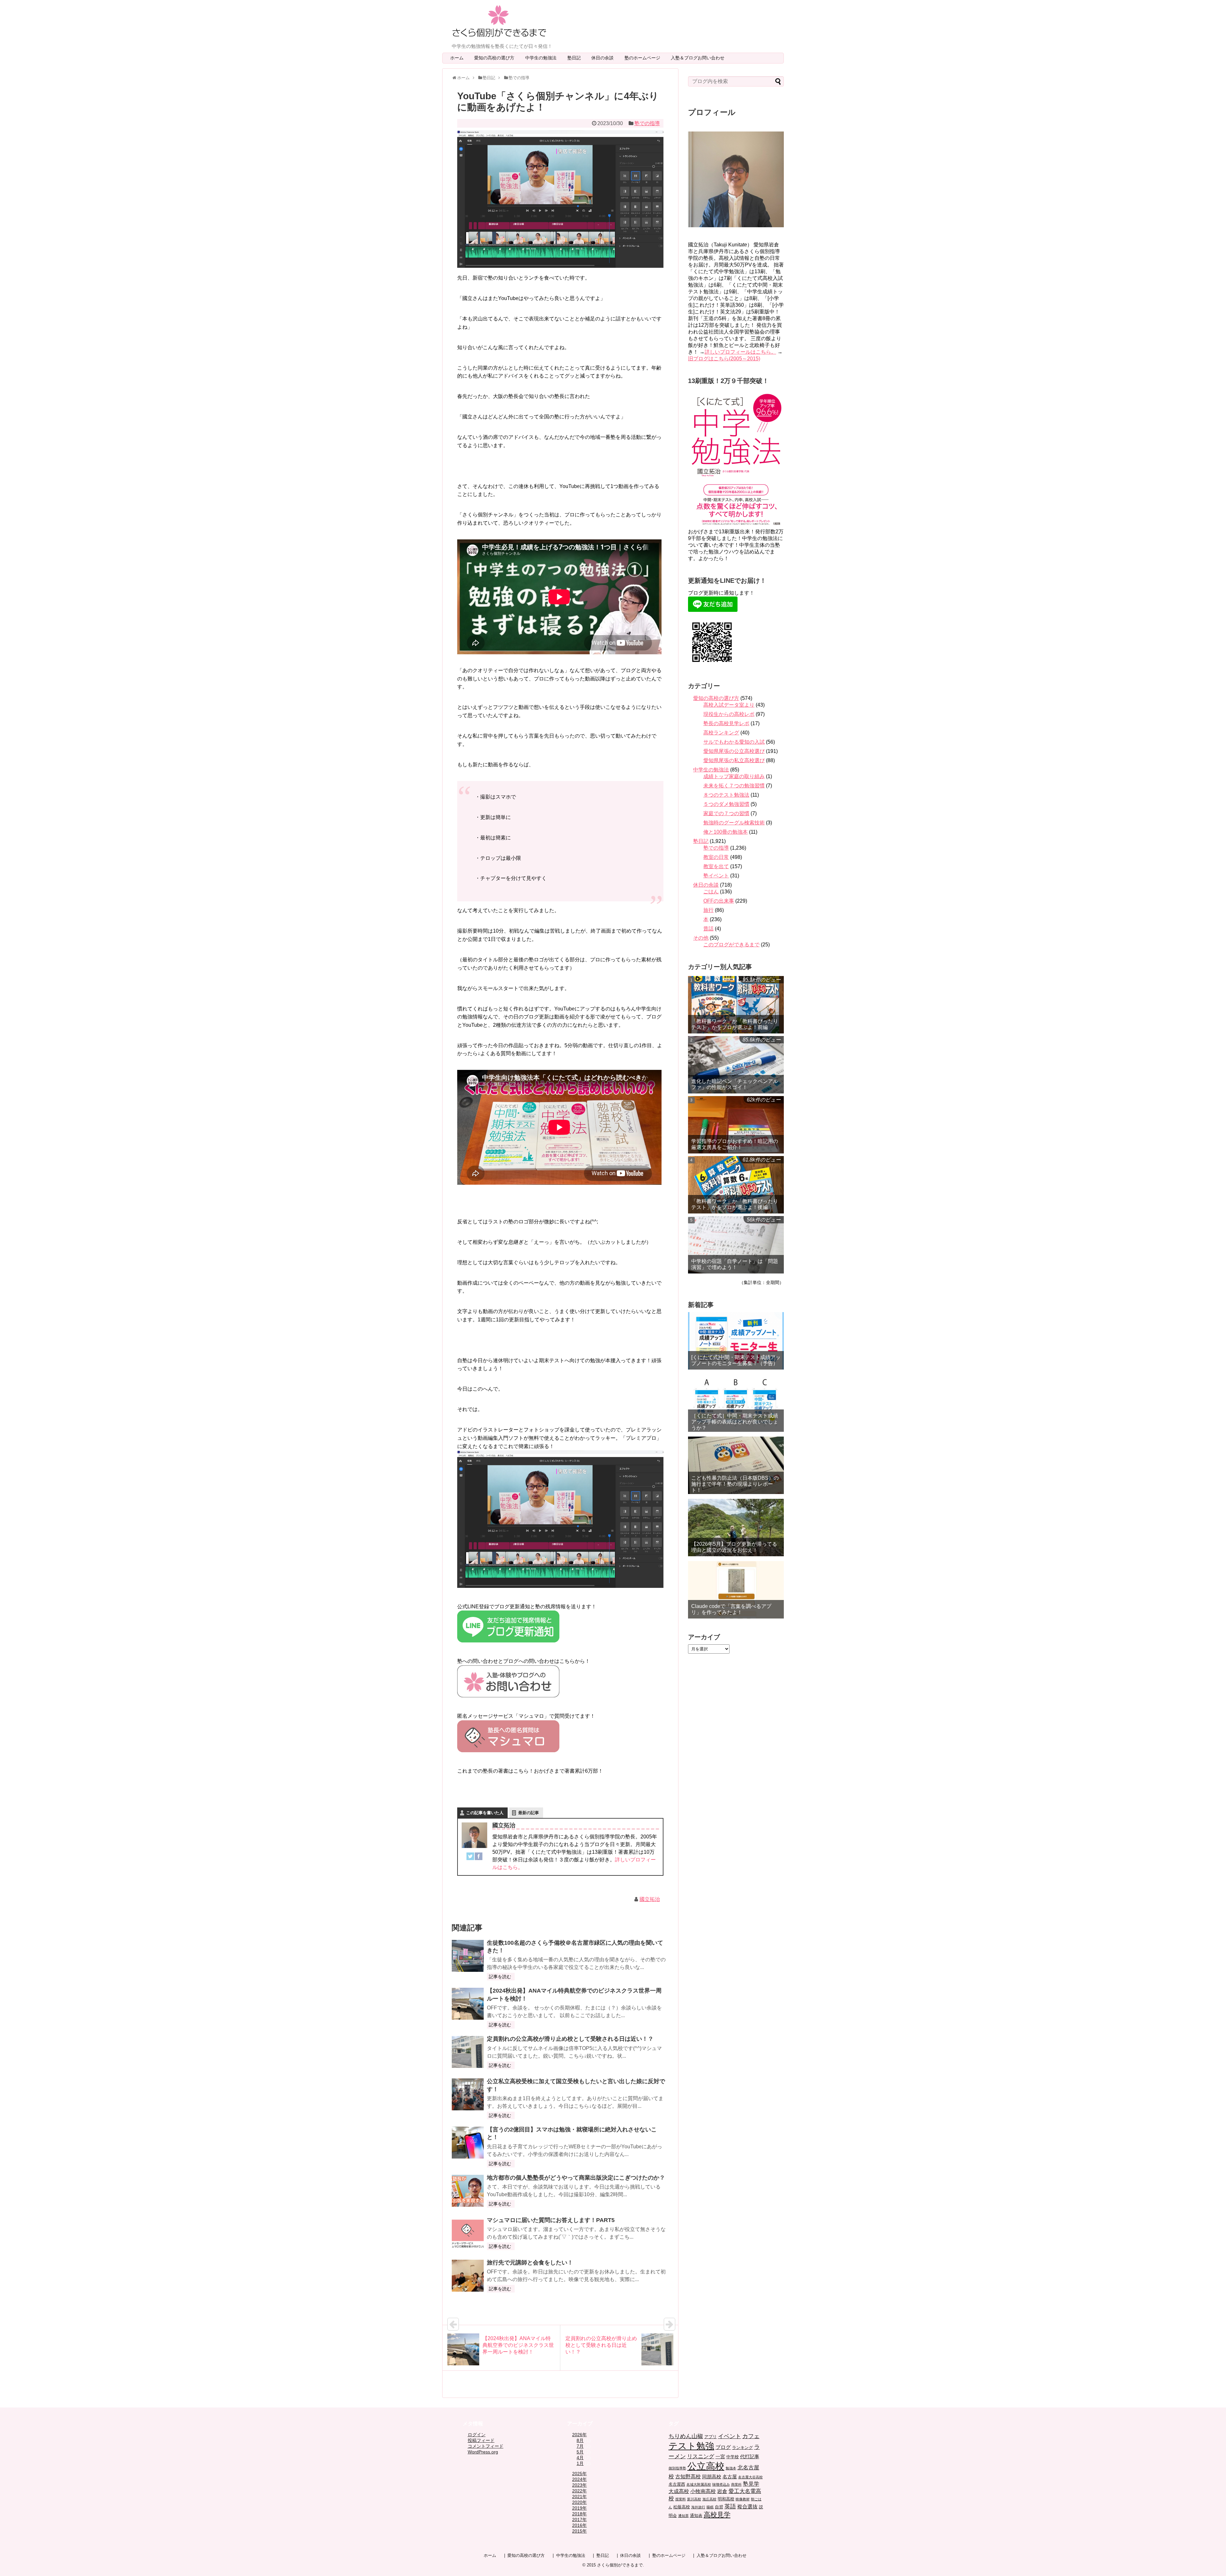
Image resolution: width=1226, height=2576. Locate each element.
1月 (580, 2463)
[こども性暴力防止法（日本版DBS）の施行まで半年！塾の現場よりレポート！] (736, 1465)
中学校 (733, 2457)
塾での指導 (647, 123)
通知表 (696, 2516)
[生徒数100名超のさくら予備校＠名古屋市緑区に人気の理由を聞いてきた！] (468, 1956)
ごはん (711, 892)
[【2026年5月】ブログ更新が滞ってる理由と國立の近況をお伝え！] (736, 1528)
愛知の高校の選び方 (496, 58)
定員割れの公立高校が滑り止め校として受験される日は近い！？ (570, 2039)
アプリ (711, 2437)
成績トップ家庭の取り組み (734, 776)
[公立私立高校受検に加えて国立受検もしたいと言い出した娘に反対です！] (468, 2094)
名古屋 (730, 2477)
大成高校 (679, 2491)
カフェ (751, 2436)
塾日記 (576, 58)
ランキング (742, 2448)
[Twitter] (470, 1858)
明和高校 (726, 2499)
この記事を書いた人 (485, 1813)
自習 (719, 2507)
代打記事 (750, 2457)
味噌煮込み (721, 2484)
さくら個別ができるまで (620, 2565)
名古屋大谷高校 (750, 2477)
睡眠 (710, 2507)
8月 (580, 2440)
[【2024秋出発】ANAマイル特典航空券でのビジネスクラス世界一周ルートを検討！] (468, 2004)
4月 (580, 2458)
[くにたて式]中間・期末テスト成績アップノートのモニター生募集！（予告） (736, 1360)
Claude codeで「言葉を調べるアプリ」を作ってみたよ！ (731, 1609)
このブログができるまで (731, 945)
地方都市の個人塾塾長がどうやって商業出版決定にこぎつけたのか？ (576, 2178)
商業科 (736, 2484)
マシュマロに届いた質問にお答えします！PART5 (551, 2220)
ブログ (723, 2447)
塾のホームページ (645, 58)
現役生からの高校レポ (729, 714)
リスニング (701, 2456)
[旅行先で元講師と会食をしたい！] (468, 2276)
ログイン (477, 2435)
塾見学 (751, 2484)
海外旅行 (698, 2507)
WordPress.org (483, 2452)
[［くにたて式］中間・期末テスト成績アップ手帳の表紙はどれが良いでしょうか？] (736, 1403)
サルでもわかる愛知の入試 (734, 742)
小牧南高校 (703, 2491)
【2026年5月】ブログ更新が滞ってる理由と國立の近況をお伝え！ (734, 1547)
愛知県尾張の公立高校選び (734, 751)
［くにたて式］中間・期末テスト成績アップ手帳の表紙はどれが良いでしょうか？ (735, 1422)
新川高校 (694, 2499)
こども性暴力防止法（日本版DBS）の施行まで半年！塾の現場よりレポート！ (735, 1484)
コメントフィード (486, 2446)
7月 (580, 2446)
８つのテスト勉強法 (726, 795)
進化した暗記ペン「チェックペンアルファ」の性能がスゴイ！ (735, 1084)
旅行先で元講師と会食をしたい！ (530, 2263)
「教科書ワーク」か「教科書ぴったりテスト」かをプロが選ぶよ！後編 (735, 1204)
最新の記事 (529, 1813)
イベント (730, 2436)
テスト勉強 (691, 2446)
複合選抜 (747, 2507)
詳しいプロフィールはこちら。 (740, 352)
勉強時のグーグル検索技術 (734, 823)
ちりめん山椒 (686, 2436)
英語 (730, 2506)
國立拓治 (650, 1899)
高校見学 (717, 2515)
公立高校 (706, 2466)
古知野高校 (688, 2477)
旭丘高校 (709, 2499)
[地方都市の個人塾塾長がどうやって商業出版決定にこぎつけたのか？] (468, 2191)
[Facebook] (479, 1858)
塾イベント (716, 876)
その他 (701, 938)
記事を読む (500, 1977)
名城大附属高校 (699, 2484)
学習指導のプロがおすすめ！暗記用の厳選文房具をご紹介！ (735, 1144)
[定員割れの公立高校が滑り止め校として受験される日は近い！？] (468, 2052)
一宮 (720, 2457)
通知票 (683, 2516)
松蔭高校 (682, 2507)
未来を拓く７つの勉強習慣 (734, 786)
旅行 (708, 910)
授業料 (681, 2499)
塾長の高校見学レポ (726, 723)
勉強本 (731, 2468)
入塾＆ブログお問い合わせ (700, 58)
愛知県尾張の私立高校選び (734, 760)
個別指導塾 (677, 2468)
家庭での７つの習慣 (726, 813)
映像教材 (743, 2499)
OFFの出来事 (719, 901)
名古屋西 (677, 2484)
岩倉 (722, 2491)
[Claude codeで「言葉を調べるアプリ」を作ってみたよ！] (736, 1590)
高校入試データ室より (729, 705)
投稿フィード (481, 2440)
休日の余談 (605, 58)
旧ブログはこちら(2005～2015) (724, 359)
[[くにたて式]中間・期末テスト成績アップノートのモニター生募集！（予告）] (736, 1341)
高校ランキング (721, 733)
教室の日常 (716, 857)
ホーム (457, 58)
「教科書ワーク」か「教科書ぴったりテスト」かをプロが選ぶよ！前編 (735, 1024)
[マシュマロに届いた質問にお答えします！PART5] (468, 2233)
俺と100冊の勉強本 (726, 832)
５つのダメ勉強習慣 (726, 804)
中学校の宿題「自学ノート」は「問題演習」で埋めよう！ (735, 1264)
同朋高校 (712, 2477)
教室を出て (716, 866)
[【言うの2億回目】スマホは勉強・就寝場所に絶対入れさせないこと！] (468, 2143)
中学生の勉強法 (543, 58)
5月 (580, 2452)
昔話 (708, 929)
